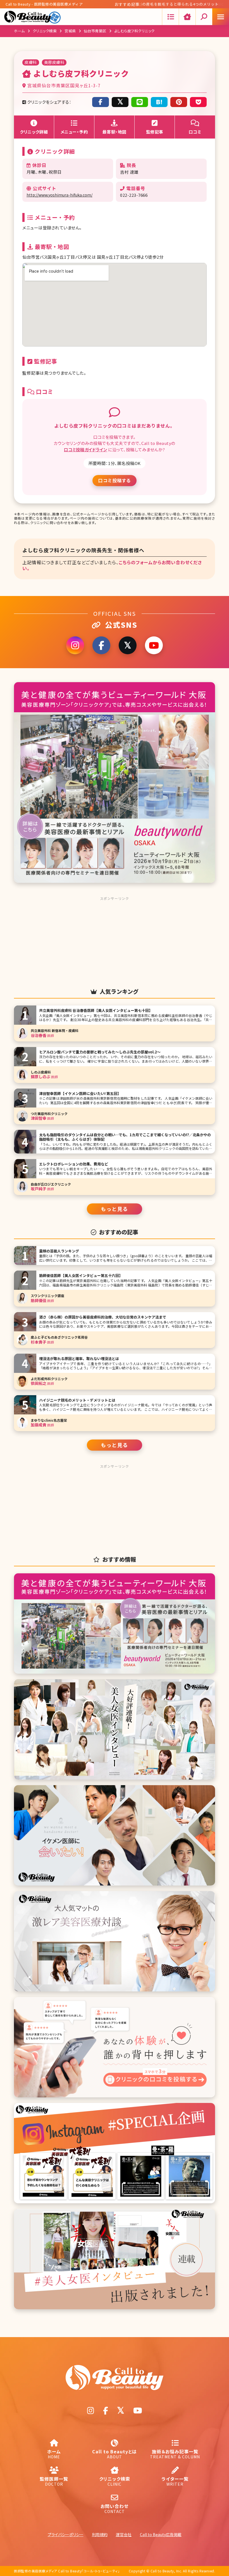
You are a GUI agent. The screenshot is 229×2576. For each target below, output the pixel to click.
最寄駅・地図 (115, 132)
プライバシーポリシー (66, 2534)
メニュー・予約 (74, 132)
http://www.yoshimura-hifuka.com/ (59, 195)
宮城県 (70, 31)
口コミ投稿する (115, 480)
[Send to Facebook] (101, 102)
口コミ (195, 132)
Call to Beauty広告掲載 (161, 2534)
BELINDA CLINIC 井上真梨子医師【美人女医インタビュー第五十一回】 (183, 5)
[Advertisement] (115, 938)
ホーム (19, 31)
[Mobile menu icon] (221, 17)
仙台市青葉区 (95, 31)
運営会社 (124, 2534)
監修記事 (155, 132)
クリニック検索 (45, 31)
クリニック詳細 (34, 132)
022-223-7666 (134, 195)
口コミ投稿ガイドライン (86, 449)
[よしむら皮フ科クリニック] (159, 102)
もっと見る (115, 1209)
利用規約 (100, 2534)
